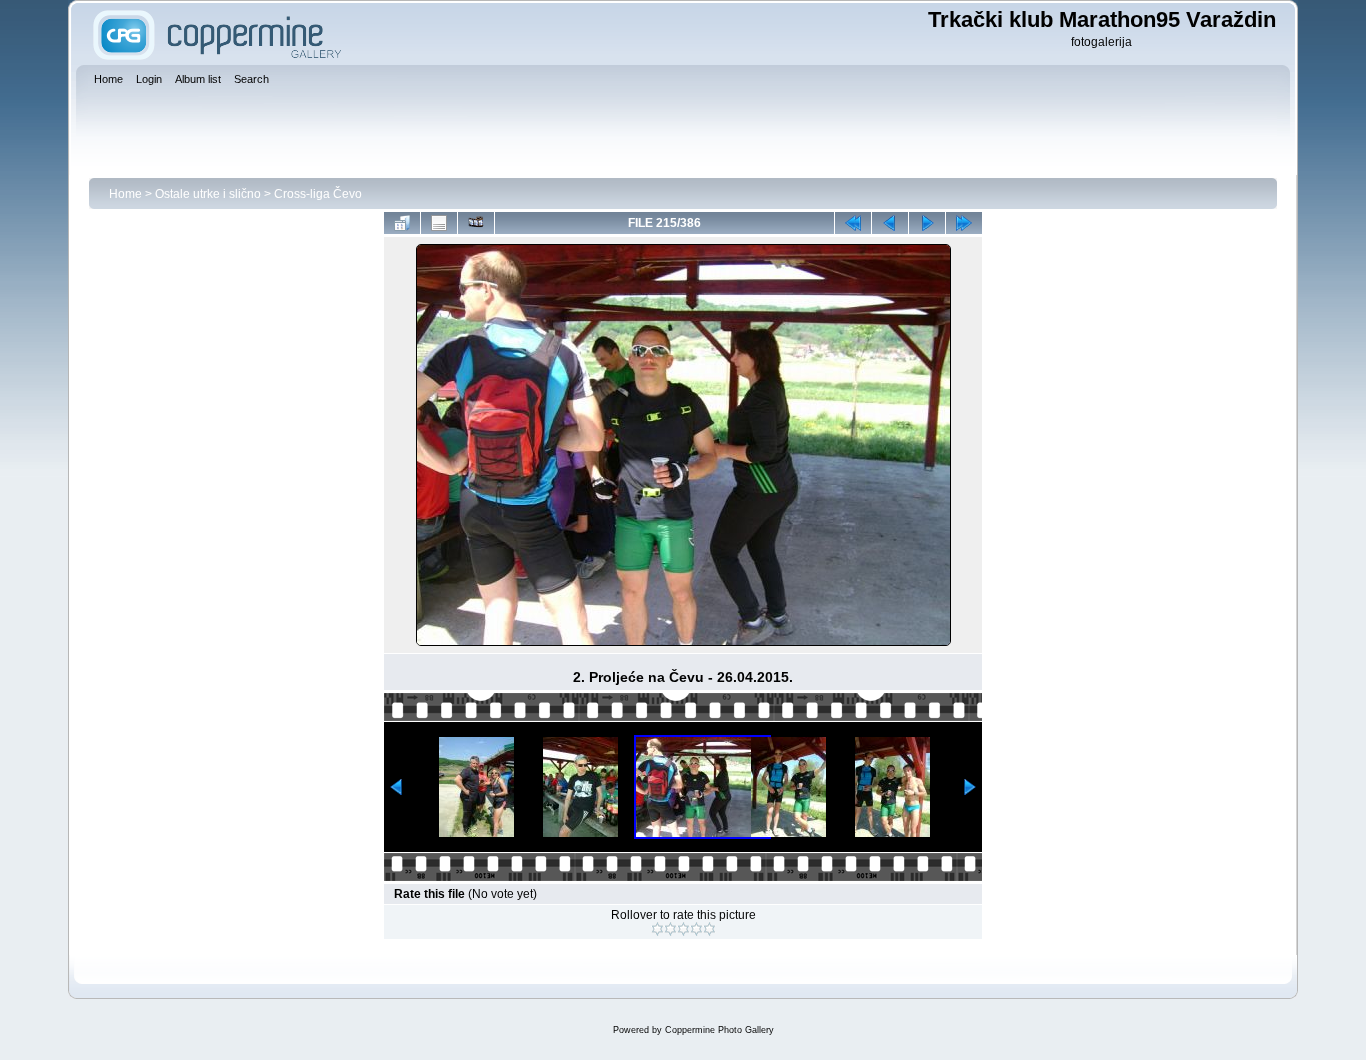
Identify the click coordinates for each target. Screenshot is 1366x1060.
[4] (696, 929)
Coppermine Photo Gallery (719, 1030)
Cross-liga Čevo (318, 194)
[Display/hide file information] (439, 223)
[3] (683, 929)
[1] (657, 929)
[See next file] (927, 223)
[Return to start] (853, 223)
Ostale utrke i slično (208, 194)
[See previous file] (890, 223)
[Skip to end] (964, 223)
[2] (670, 929)
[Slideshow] (476, 223)
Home (125, 194)
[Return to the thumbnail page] (402, 223)
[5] (709, 929)
